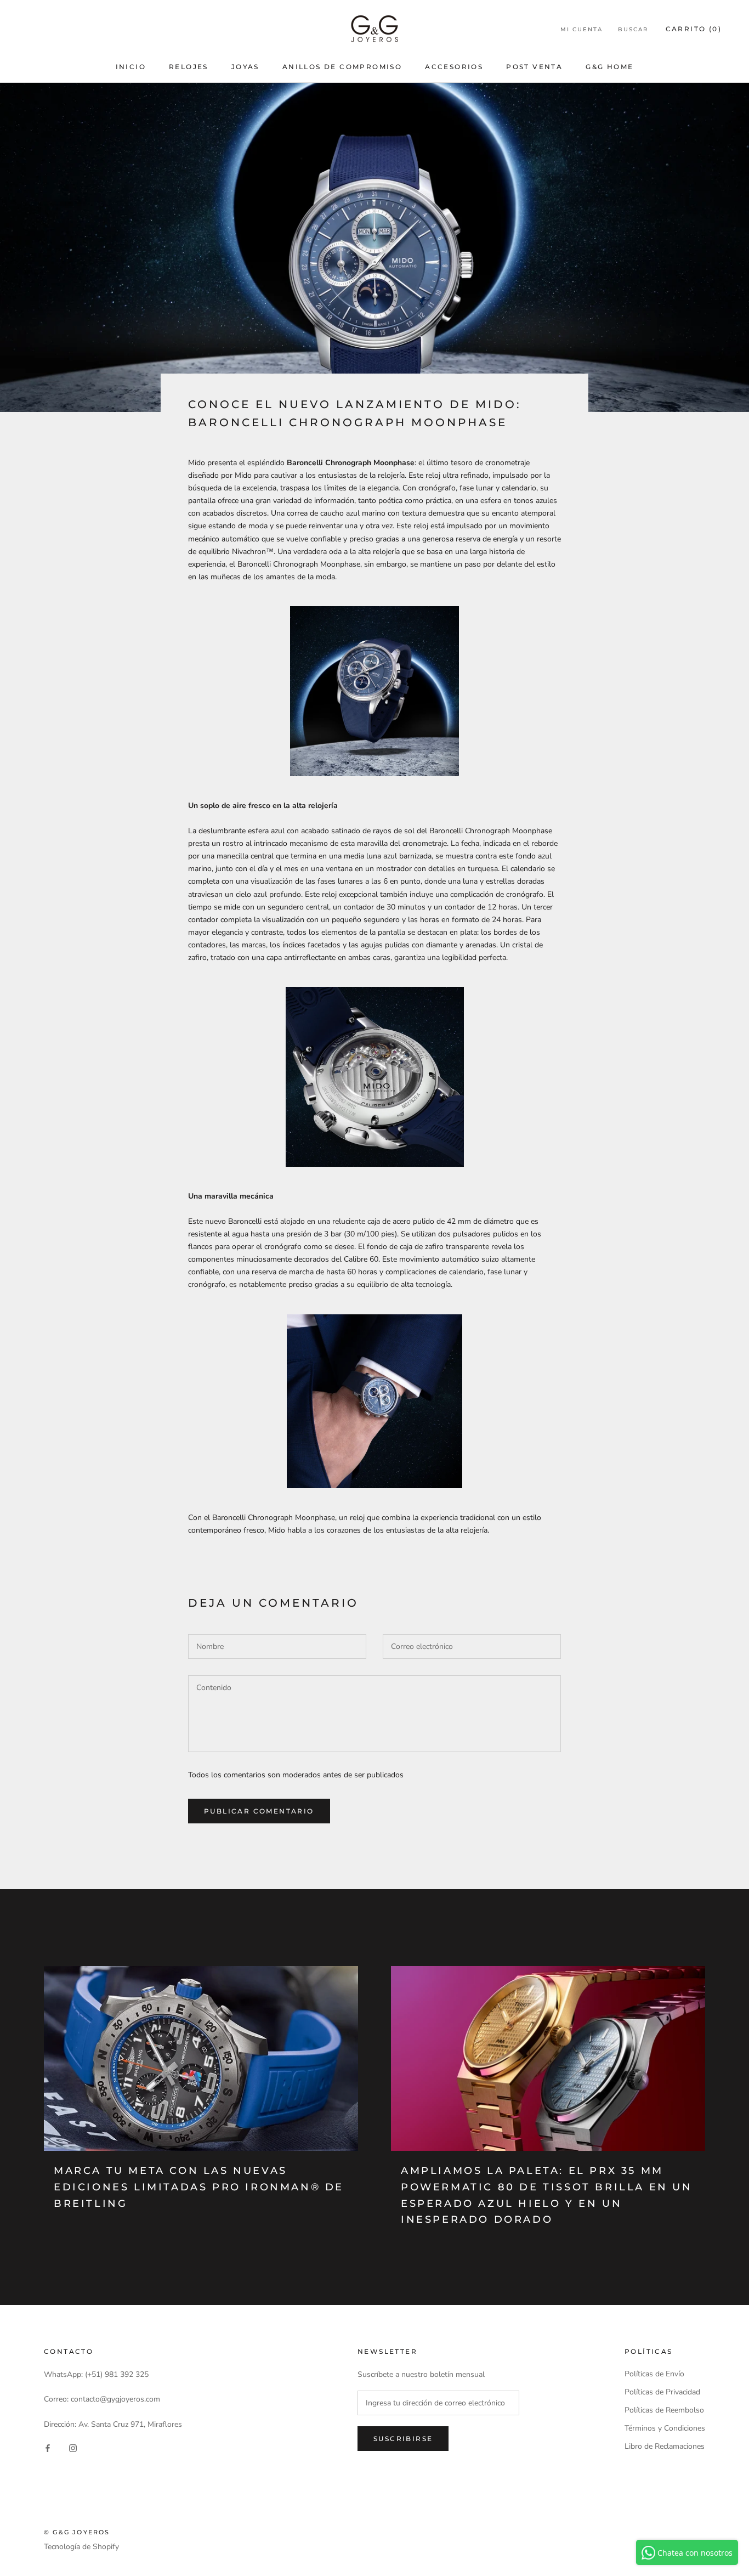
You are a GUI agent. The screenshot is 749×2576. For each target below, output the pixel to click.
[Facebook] (48, 2448)
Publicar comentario (259, 1811)
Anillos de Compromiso (342, 67)
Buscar (633, 29)
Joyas (245, 67)
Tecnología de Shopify (81, 2547)
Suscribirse (403, 2439)
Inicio (131, 67)
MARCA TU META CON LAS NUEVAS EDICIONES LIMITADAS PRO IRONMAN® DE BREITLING (199, 2187)
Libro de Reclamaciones (665, 2446)
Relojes (189, 67)
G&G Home (609, 67)
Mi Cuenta (581, 29)
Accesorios (454, 67)
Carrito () (694, 29)
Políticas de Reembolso (664, 2410)
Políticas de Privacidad (662, 2392)
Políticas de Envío (654, 2374)
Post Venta (534, 67)
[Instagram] (73, 2448)
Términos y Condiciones (665, 2428)
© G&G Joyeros (77, 2532)
